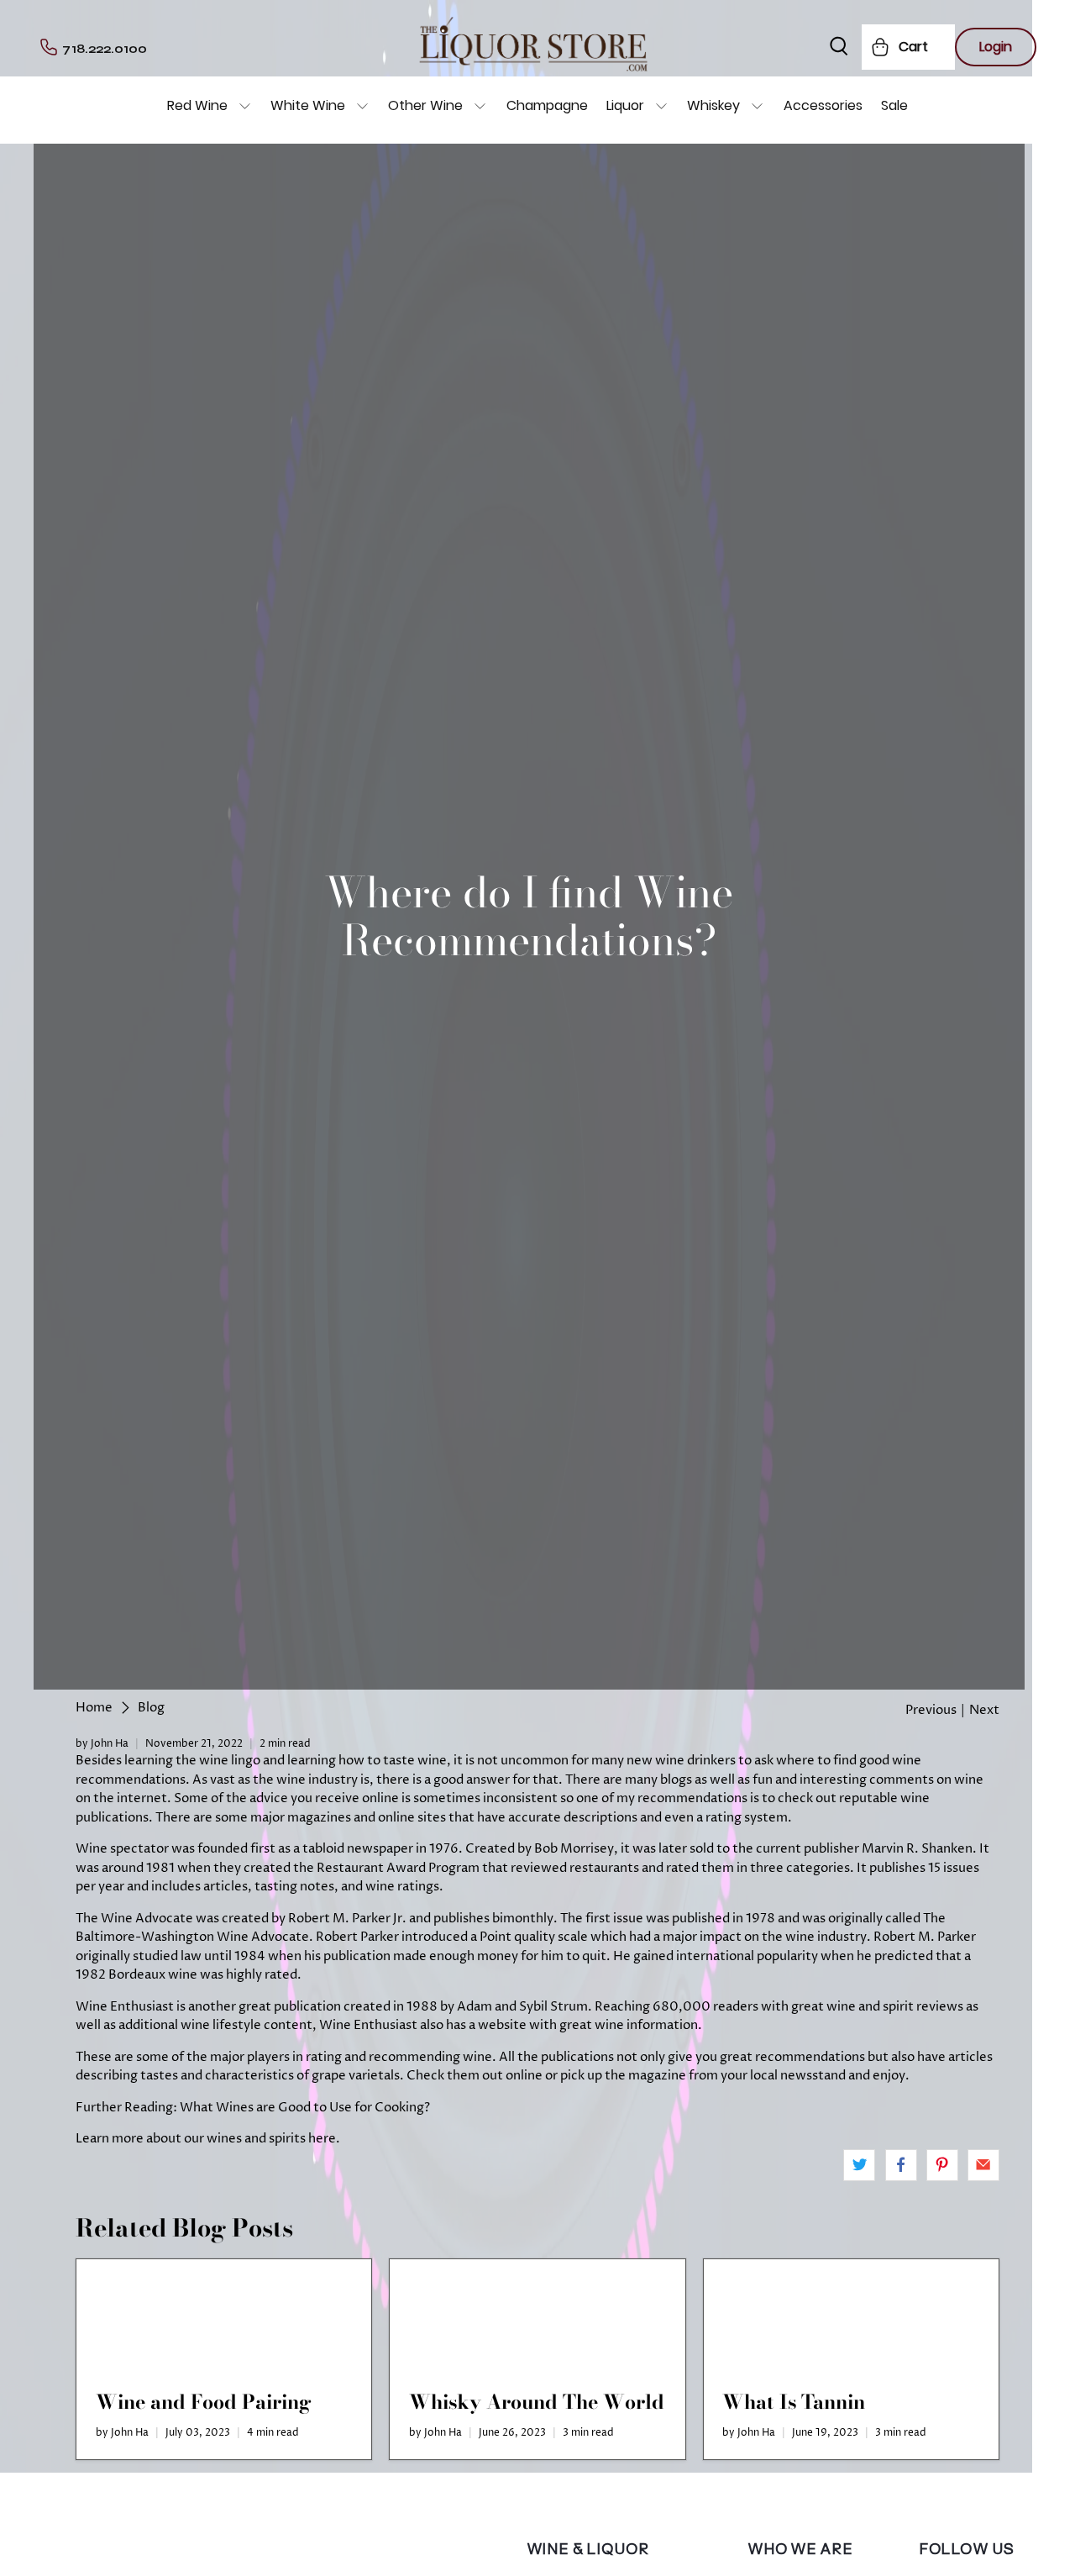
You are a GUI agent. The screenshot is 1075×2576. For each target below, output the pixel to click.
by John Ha (102, 1744)
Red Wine (197, 105)
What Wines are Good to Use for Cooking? (305, 2108)
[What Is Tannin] (851, 2316)
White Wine (308, 105)
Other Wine (425, 105)
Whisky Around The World (537, 2402)
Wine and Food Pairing (204, 2402)
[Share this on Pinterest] (942, 2165)
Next (984, 1710)
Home (94, 1708)
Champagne (547, 105)
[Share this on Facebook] (901, 2165)
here (322, 2139)
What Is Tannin (794, 2402)
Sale (894, 105)
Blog (151, 1708)
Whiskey (713, 105)
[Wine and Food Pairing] (224, 2316)
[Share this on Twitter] (859, 2165)
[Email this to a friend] (983, 2165)
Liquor (625, 105)
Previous (931, 1710)
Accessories (823, 105)
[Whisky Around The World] (537, 2316)
